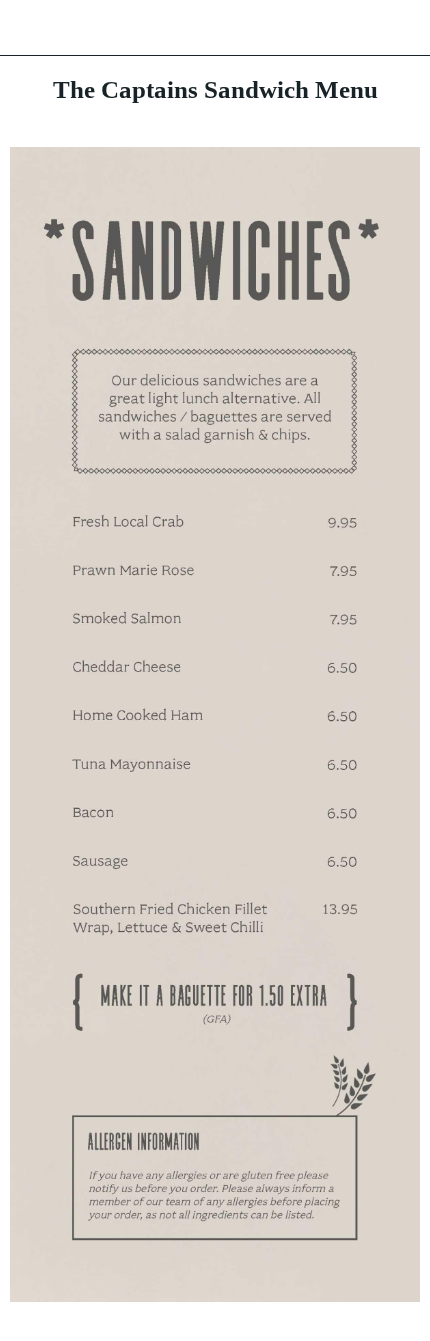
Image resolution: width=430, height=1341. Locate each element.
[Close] (28, 28)
